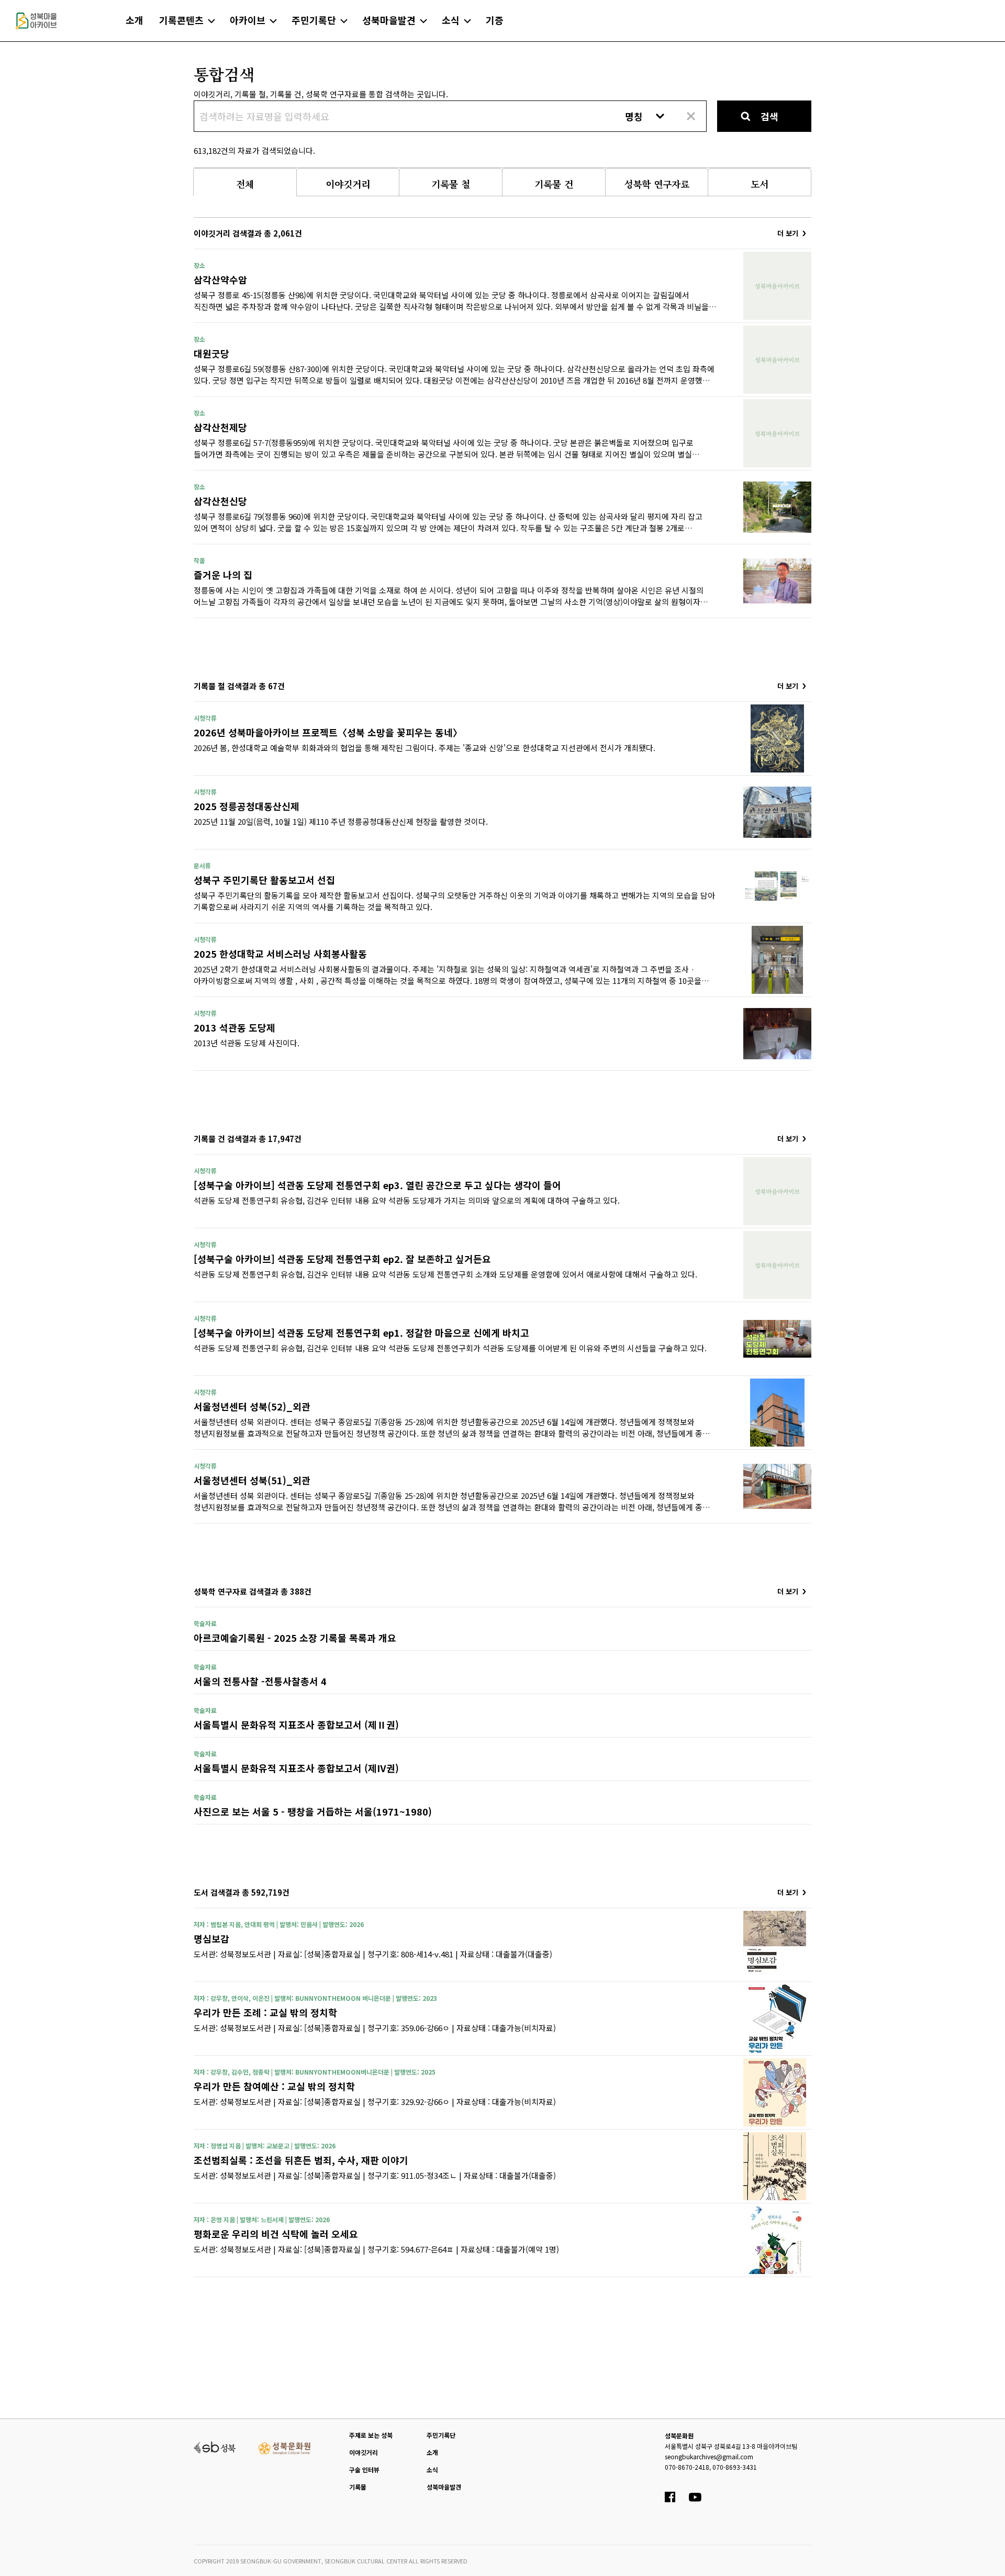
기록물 (358, 2487)
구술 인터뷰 (364, 2469)
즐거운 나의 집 (223, 575)
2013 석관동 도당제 (234, 1027)
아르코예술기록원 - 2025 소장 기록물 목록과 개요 (295, 1638)
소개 (432, 2452)
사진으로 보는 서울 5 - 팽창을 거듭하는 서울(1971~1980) (313, 1811)
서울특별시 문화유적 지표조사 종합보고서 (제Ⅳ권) (296, 1768)
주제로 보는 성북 (371, 2435)
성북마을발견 (444, 2487)
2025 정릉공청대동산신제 (247, 806)
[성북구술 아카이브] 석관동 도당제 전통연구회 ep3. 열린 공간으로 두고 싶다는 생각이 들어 (377, 1185)
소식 (432, 2469)
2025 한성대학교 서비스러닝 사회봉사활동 (280, 954)
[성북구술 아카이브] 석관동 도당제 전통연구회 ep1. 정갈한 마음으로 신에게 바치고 (361, 1332)
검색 (769, 116)
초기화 (690, 116)
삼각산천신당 (220, 501)
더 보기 (788, 233)
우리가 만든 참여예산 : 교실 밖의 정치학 (274, 2086)
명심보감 (211, 1939)
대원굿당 (211, 353)
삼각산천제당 (220, 427)
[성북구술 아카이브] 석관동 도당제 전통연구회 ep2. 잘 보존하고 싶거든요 (342, 1259)
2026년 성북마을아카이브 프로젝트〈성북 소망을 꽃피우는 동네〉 (328, 732)
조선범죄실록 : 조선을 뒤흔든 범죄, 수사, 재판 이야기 (301, 2160)
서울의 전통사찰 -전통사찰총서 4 (260, 1681)
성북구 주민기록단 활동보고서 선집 (264, 880)
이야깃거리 (364, 2452)
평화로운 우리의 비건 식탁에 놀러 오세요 (276, 2234)
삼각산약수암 (220, 279)
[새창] (215, 2446)
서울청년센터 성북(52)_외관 (252, 1406)
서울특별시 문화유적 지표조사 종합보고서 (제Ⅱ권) (296, 1724)
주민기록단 (441, 2435)
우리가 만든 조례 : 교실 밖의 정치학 (265, 2012)
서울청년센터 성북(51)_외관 (252, 1480)
